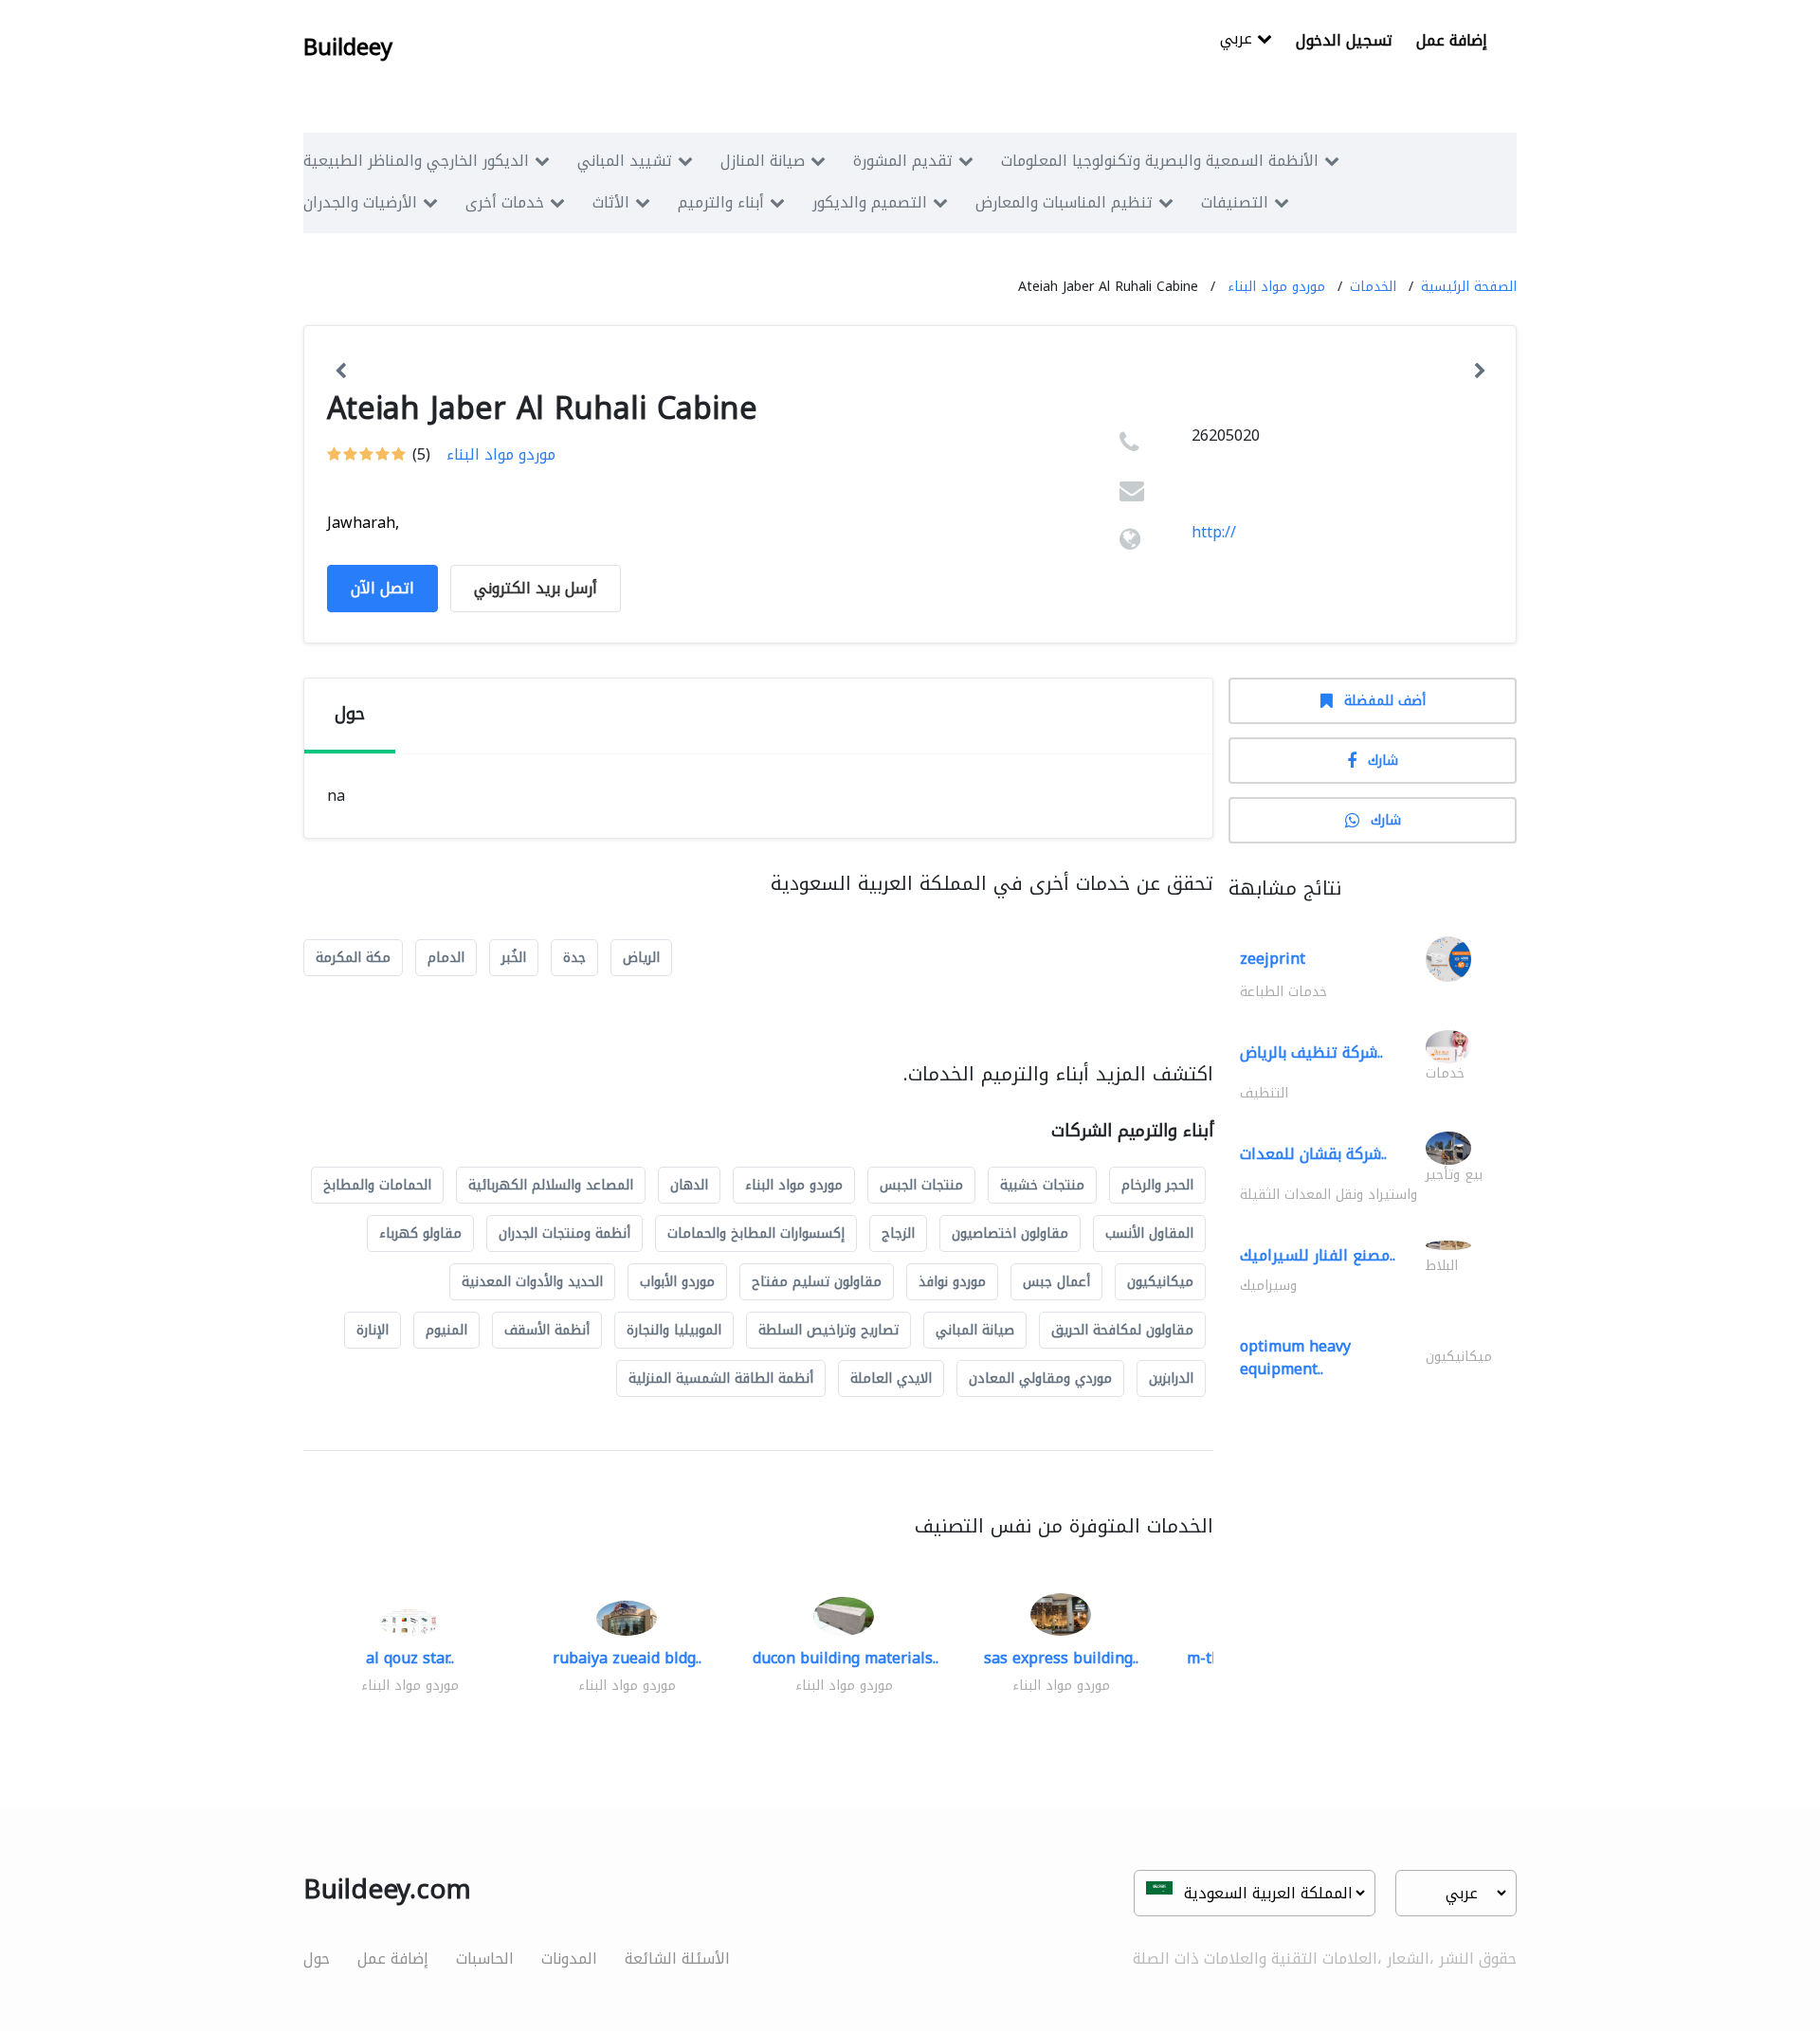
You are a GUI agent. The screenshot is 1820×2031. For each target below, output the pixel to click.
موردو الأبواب (677, 1282)
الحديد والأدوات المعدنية (532, 1282)
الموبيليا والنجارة (674, 1330)
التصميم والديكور (870, 202)
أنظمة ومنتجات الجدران (564, 1233)
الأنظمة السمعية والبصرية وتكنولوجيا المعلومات (1160, 161)
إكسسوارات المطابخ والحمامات (756, 1233)
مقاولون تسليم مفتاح (817, 1282)
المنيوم (446, 1330)
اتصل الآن (382, 588)
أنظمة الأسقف (547, 1330)
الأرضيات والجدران (360, 202)
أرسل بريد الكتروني (536, 588)
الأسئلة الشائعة (677, 1958)
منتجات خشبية (1042, 1185)
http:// (1214, 532)
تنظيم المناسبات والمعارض (1064, 202)
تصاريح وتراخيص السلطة (828, 1330)
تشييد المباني (625, 161)
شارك (1383, 761)
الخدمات (1373, 287)
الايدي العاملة (891, 1378)
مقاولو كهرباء (420, 1233)
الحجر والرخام (1157, 1185)
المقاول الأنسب (1149, 1233)
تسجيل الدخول (1344, 40)
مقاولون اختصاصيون (1010, 1233)
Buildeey (348, 47)
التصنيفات (1235, 202)
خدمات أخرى (505, 202)
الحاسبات (485, 1958)
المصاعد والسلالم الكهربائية (551, 1185)
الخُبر (514, 958)
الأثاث (611, 202)
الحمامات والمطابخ (377, 1185)
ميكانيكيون (1160, 1282)
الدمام (446, 958)
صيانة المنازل (763, 161)
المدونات (569, 1958)
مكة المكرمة (353, 958)
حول (317, 1958)
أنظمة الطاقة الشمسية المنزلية (721, 1378)
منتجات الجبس (921, 1185)
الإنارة (373, 1330)
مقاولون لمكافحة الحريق (1122, 1330)
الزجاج (898, 1233)
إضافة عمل (1452, 40)
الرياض (641, 958)
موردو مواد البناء (1276, 287)
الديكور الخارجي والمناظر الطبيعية (416, 161)
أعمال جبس (1056, 1282)
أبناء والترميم (721, 202)
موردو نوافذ (952, 1282)
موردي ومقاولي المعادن (1040, 1378)
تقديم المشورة (903, 161)
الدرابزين (1171, 1378)
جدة (574, 958)
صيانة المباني (975, 1330)
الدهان (689, 1185)
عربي (1238, 40)
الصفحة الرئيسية (1469, 287)
